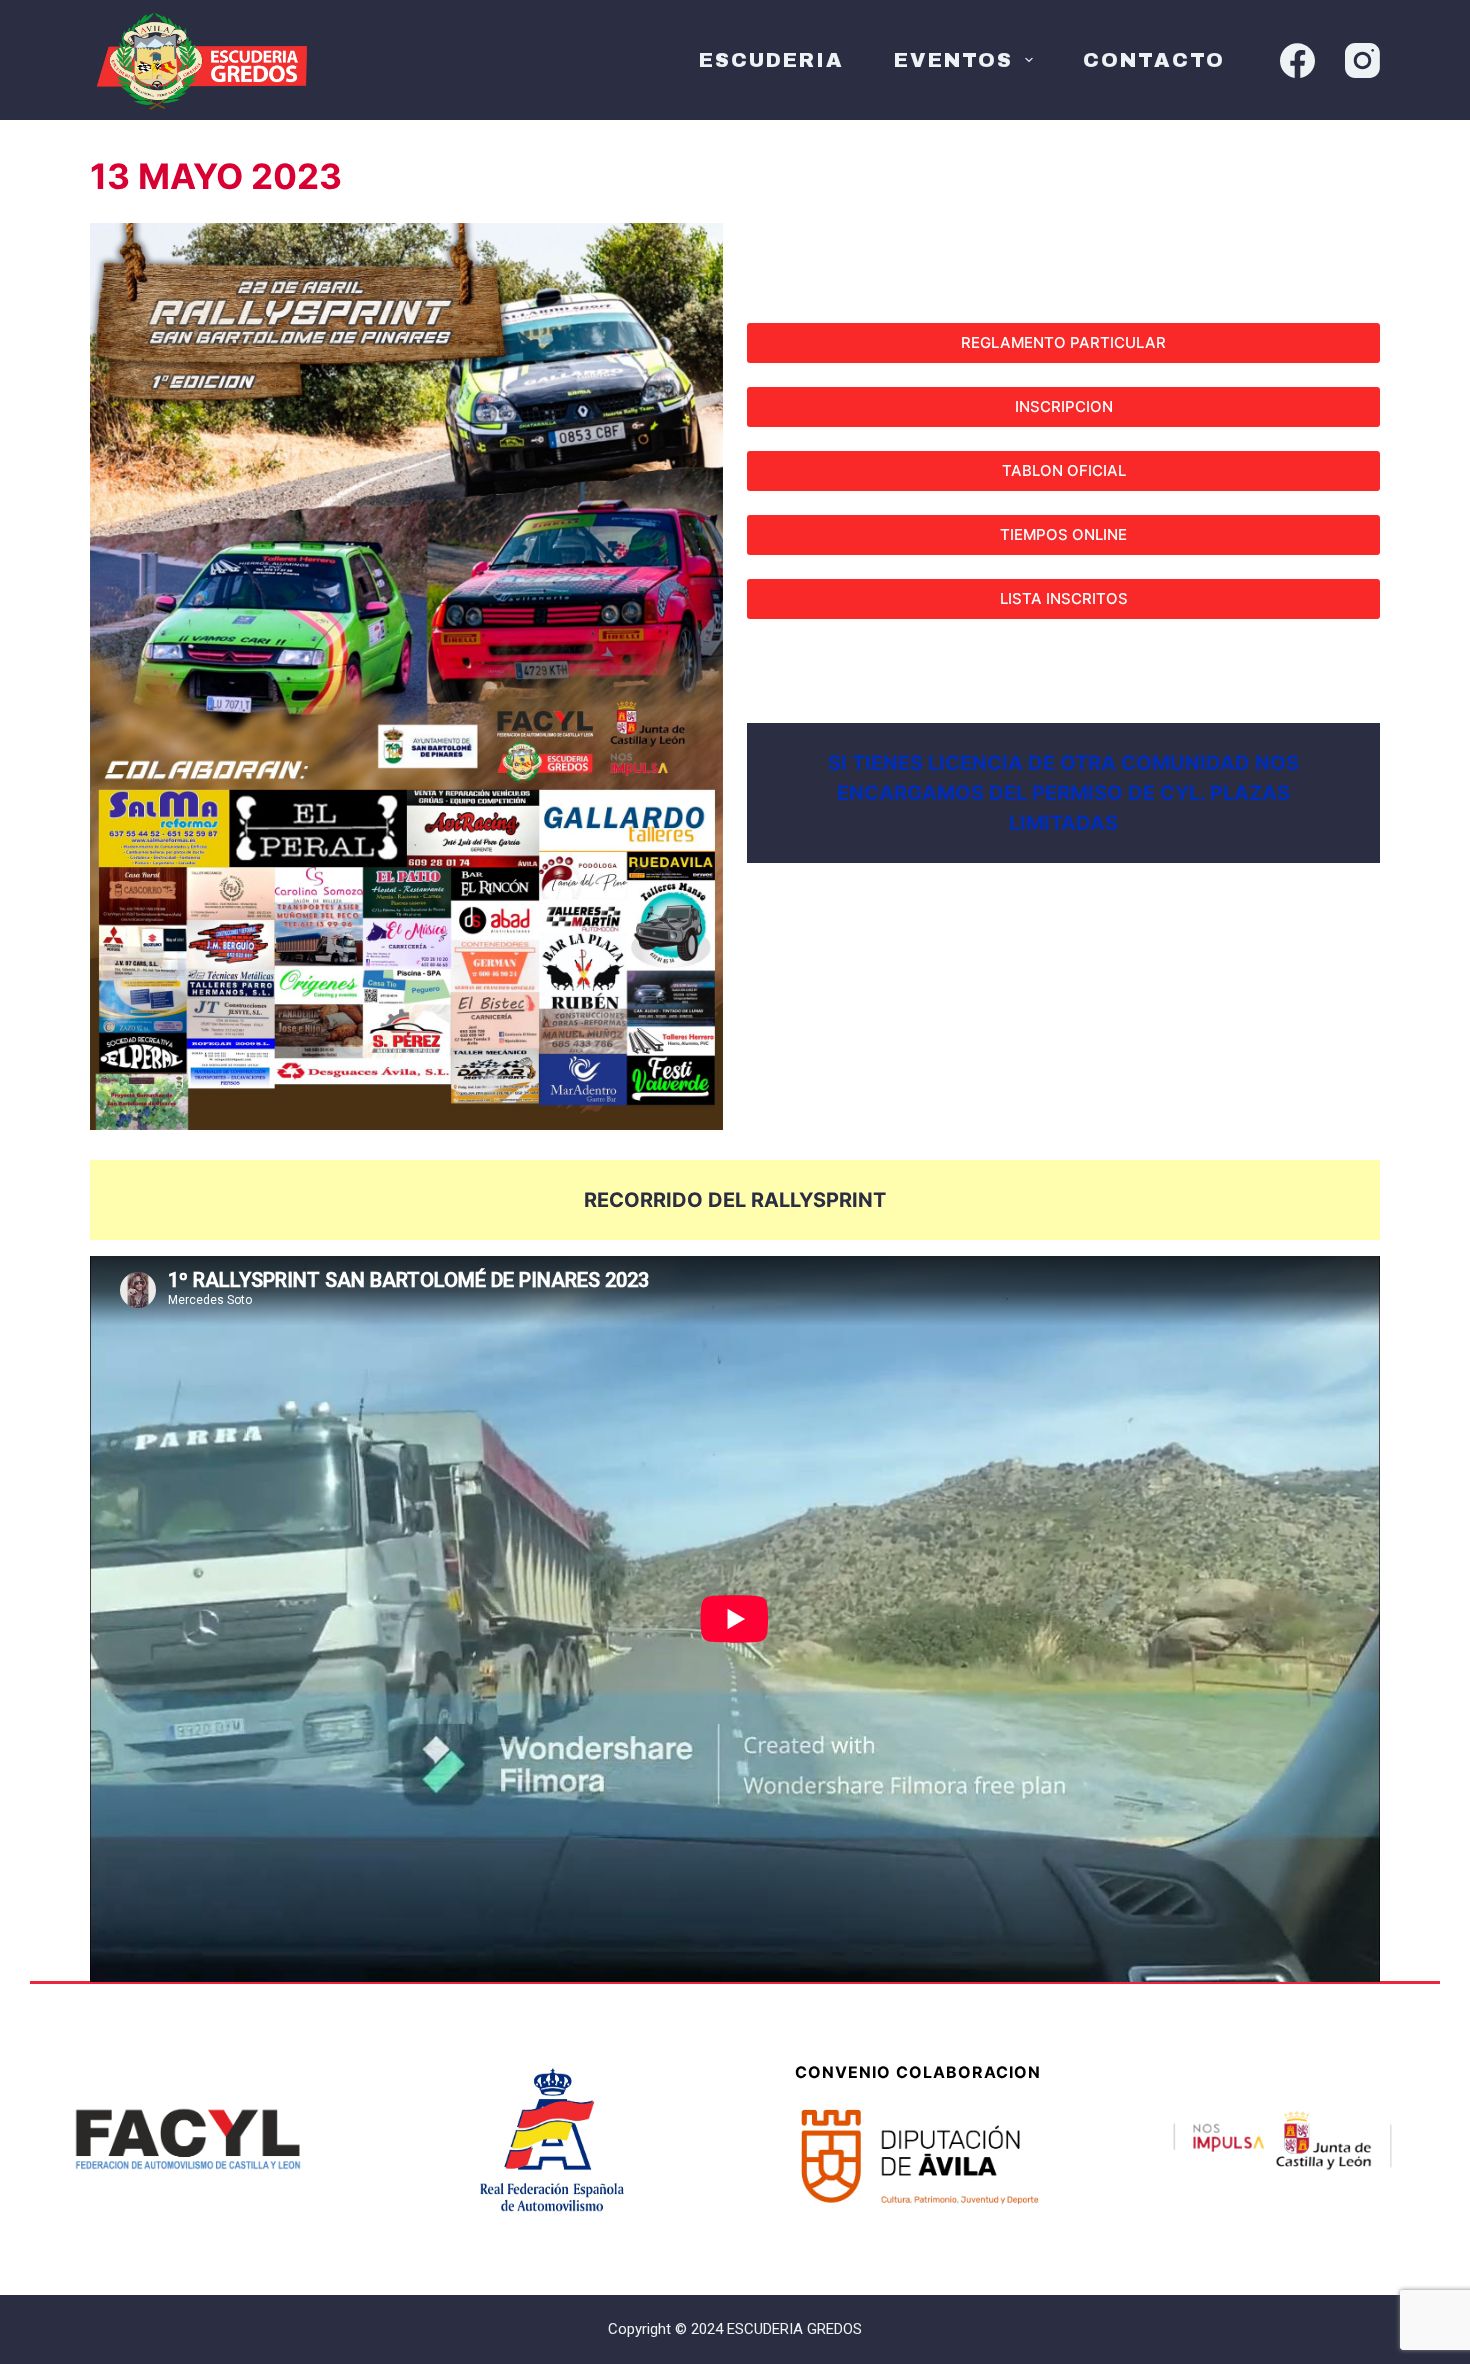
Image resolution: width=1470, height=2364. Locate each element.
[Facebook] (1297, 60)
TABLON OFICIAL (1064, 470)
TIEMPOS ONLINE (1063, 534)
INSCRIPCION (1064, 406)
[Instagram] (1362, 60)
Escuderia (771, 60)
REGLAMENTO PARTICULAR (1063, 342)
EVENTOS (953, 60)
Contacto (1154, 60)
